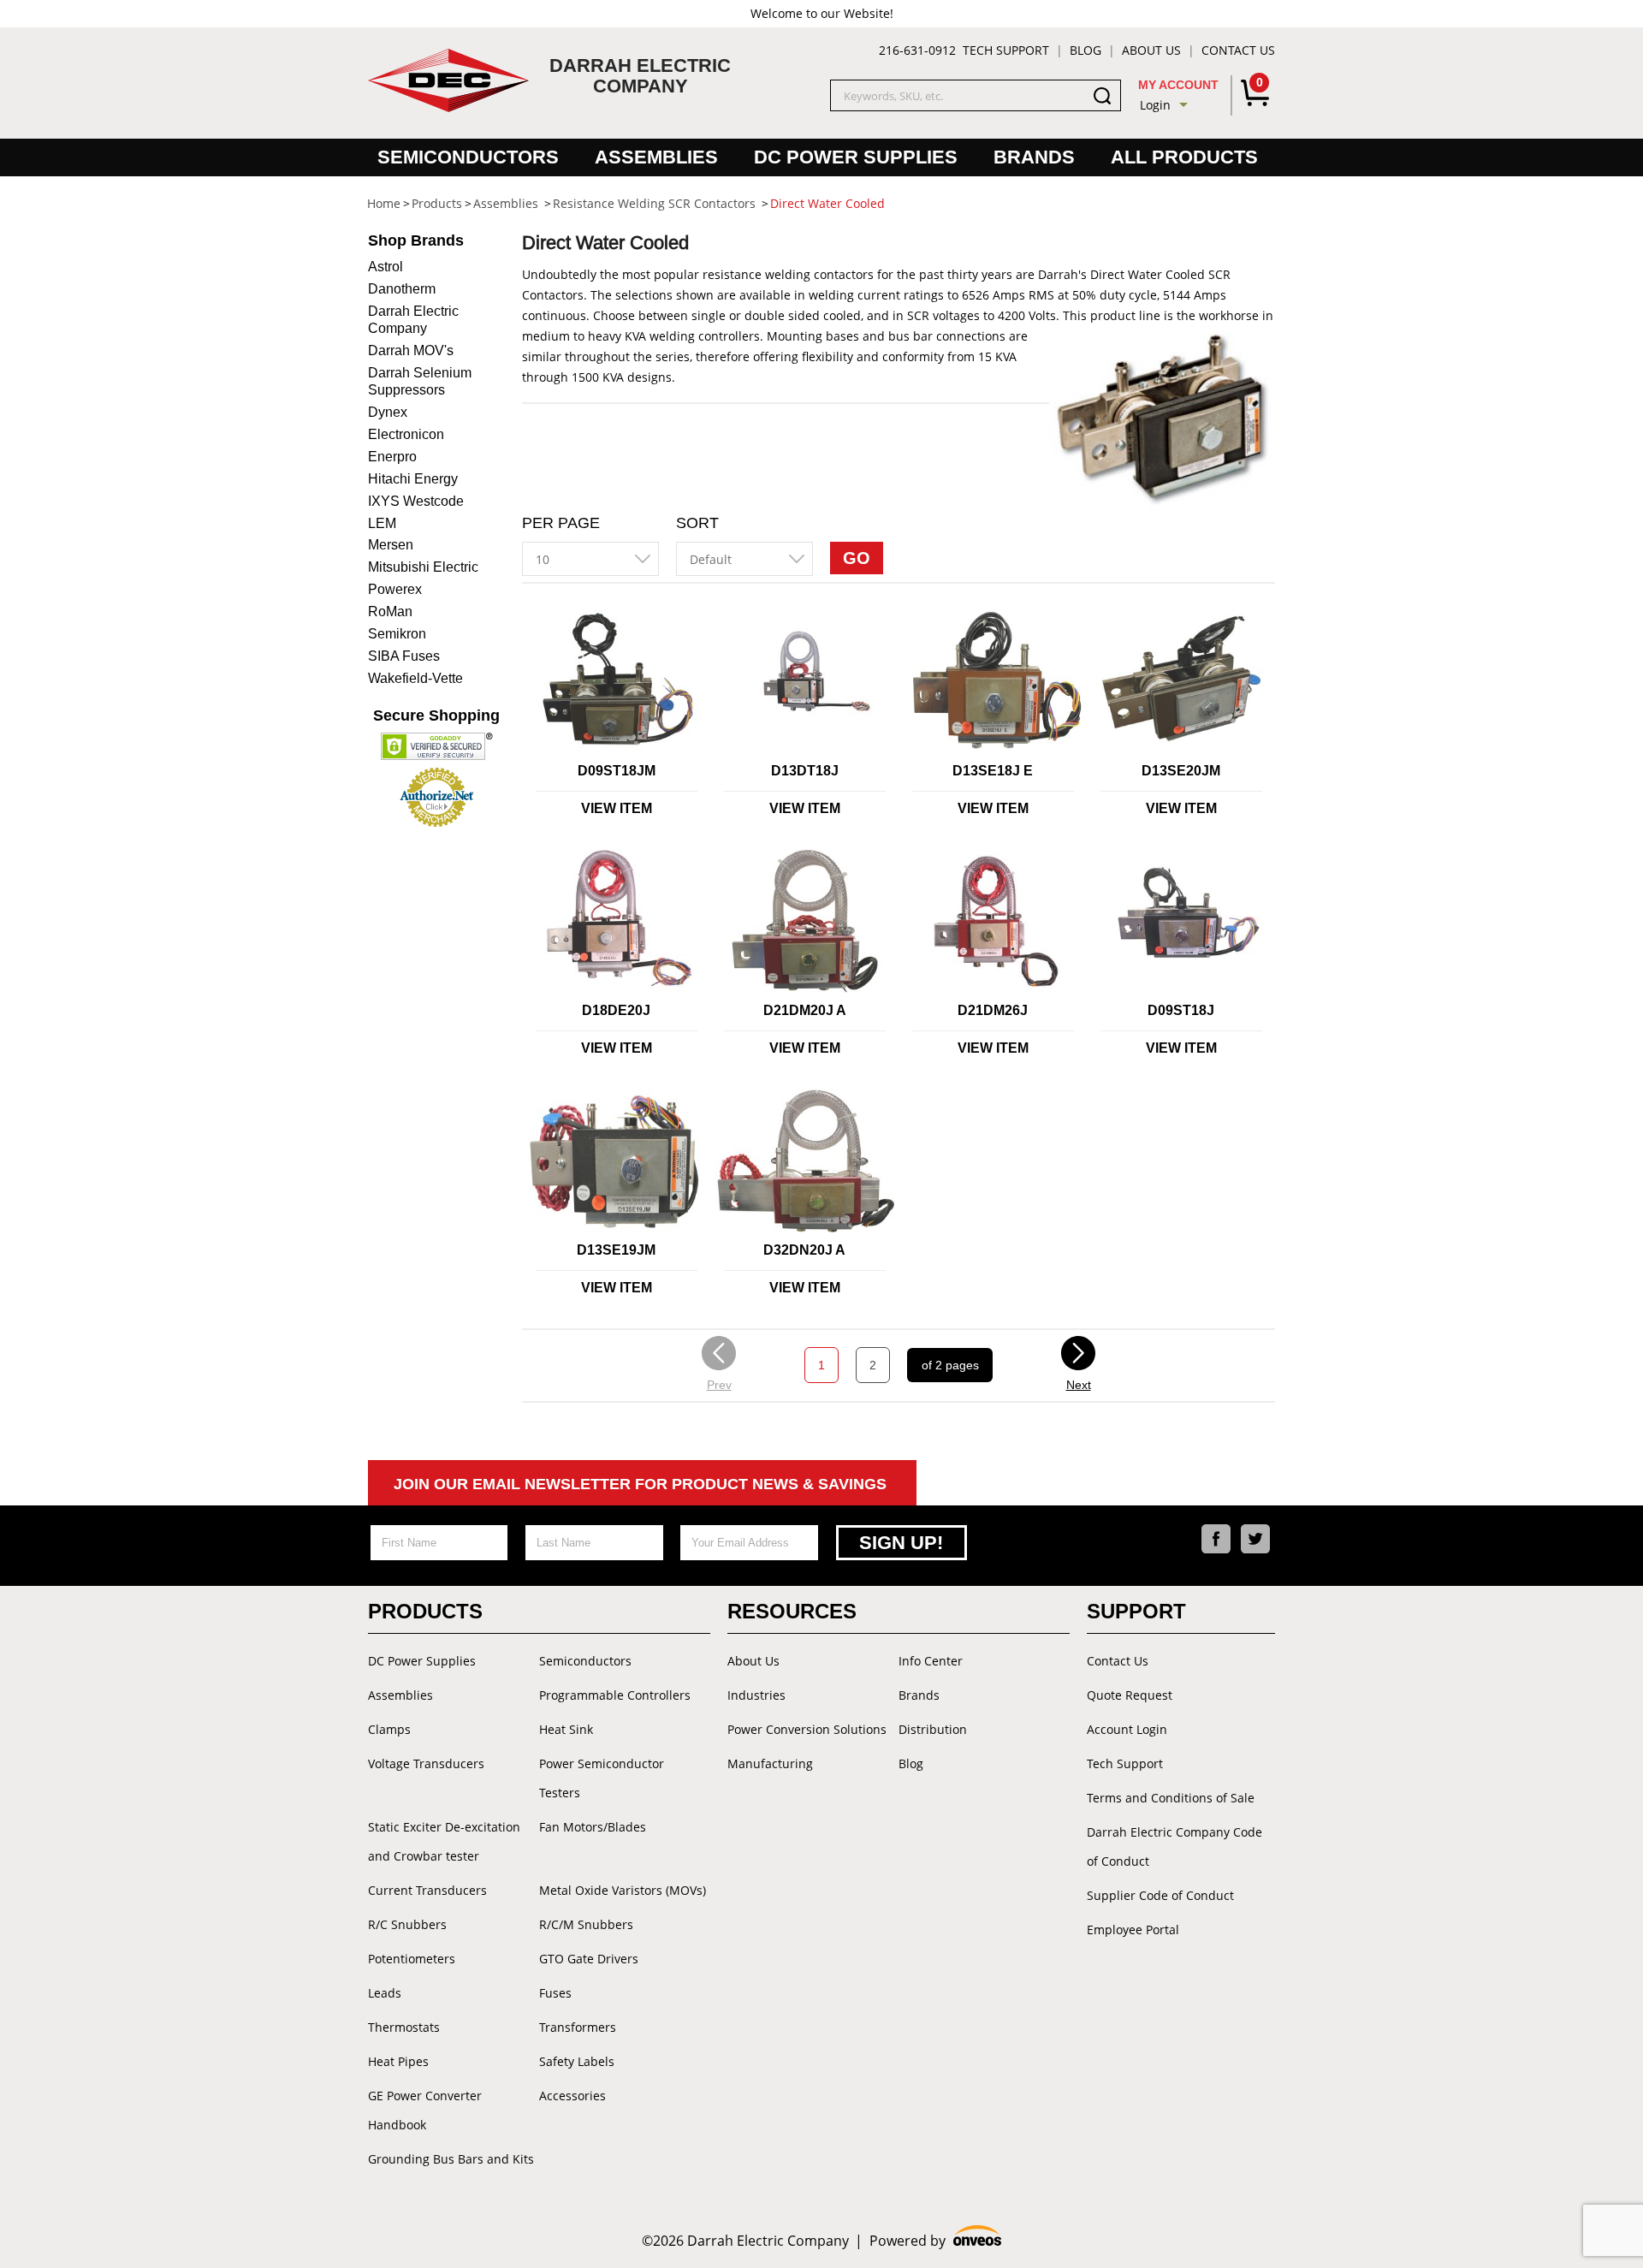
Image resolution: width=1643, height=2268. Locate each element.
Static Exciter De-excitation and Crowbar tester (444, 1841)
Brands (1034, 157)
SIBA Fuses (404, 656)
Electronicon (406, 434)
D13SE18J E (993, 771)
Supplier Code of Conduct (1160, 1895)
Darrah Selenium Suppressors (420, 381)
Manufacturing (770, 1763)
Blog (1085, 50)
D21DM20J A (805, 1010)
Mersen (391, 545)
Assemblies (656, 157)
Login (1155, 105)
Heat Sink (566, 1729)
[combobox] (590, 559)
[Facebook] (1216, 1539)
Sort (697, 523)
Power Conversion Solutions (807, 1729)
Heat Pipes (398, 2061)
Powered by (936, 2241)
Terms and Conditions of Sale (1171, 1798)
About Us (1151, 50)
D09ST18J (1181, 1010)
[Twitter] (1255, 1539)
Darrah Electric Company (413, 320)
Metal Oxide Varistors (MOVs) (623, 1890)
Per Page (561, 523)
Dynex (388, 412)
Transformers (578, 2027)
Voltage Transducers (426, 1763)
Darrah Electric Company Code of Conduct (1174, 1846)
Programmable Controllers (615, 1695)
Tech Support (1006, 50)
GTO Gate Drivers (589, 1959)
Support (1136, 1611)
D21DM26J (993, 1010)
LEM (382, 523)
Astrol (386, 267)
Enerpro (392, 457)
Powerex (395, 589)
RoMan (390, 612)
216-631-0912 (917, 50)
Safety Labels (577, 2061)
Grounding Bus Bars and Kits (451, 2159)
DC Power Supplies (856, 157)
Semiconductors (468, 157)
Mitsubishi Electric (423, 567)
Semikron (397, 634)
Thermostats (404, 2027)
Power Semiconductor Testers (602, 1778)
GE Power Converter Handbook (425, 2110)
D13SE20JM (1181, 771)
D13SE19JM (616, 1250)
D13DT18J (805, 771)
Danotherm (402, 289)
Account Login (1127, 1729)
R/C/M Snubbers (586, 1924)
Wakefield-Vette (415, 678)
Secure (436, 715)
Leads (385, 1993)
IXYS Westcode (416, 501)
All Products (1184, 157)
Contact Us (1238, 50)
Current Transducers (427, 1890)
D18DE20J (616, 1010)
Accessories (572, 2096)
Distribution (933, 1729)
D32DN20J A (804, 1250)
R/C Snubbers (407, 1924)
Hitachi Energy (413, 479)
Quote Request (1130, 1695)
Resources (792, 1611)
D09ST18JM (617, 771)
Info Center (931, 1661)
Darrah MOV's (411, 350)
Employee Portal (1133, 1930)
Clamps (389, 1729)
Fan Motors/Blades (593, 1827)
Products (425, 1611)
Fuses (555, 1993)
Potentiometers (412, 1959)
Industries (756, 1695)
